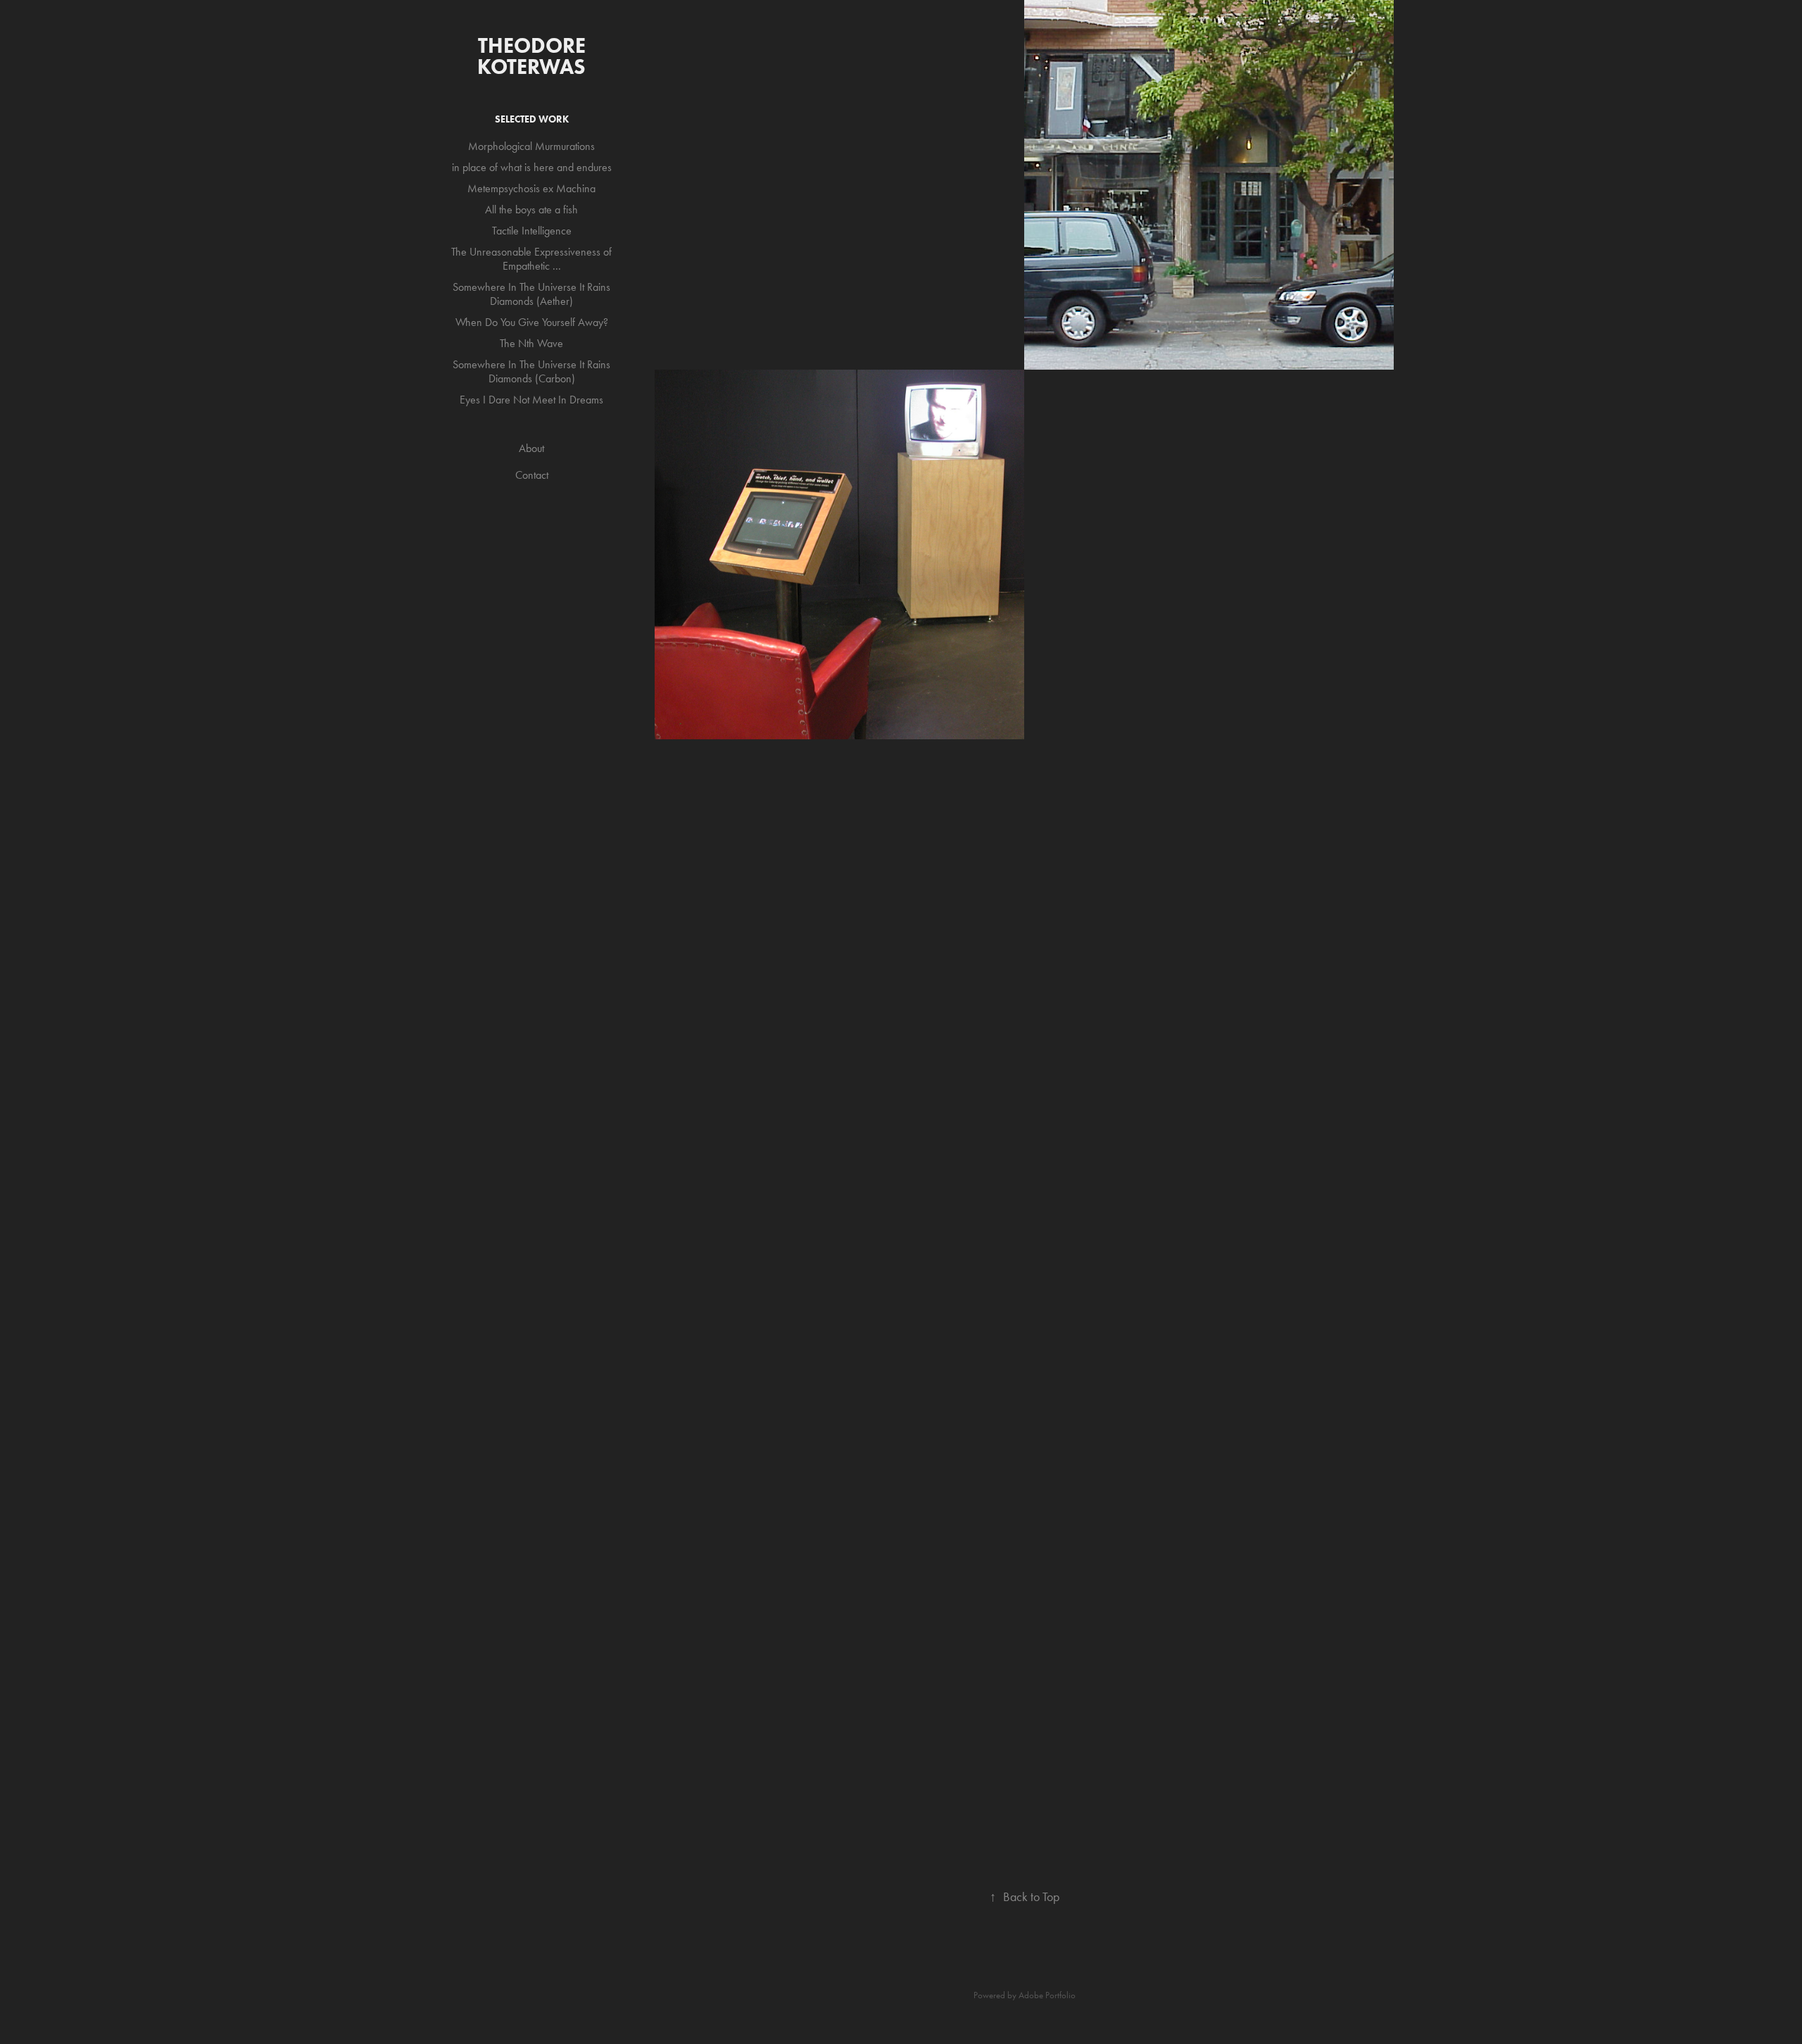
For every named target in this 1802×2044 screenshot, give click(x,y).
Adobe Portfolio (1047, 1995)
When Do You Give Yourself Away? (532, 322)
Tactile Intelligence (532, 231)
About (531, 448)
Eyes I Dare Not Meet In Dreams (531, 400)
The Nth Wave (531, 343)
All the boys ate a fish (531, 209)
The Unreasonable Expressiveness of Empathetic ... (531, 259)
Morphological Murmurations (531, 146)
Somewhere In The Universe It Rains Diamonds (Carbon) (531, 371)
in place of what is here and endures (532, 167)
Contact (532, 475)
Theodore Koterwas (534, 56)
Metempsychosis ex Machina (531, 188)
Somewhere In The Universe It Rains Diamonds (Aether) (531, 294)
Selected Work (532, 119)
